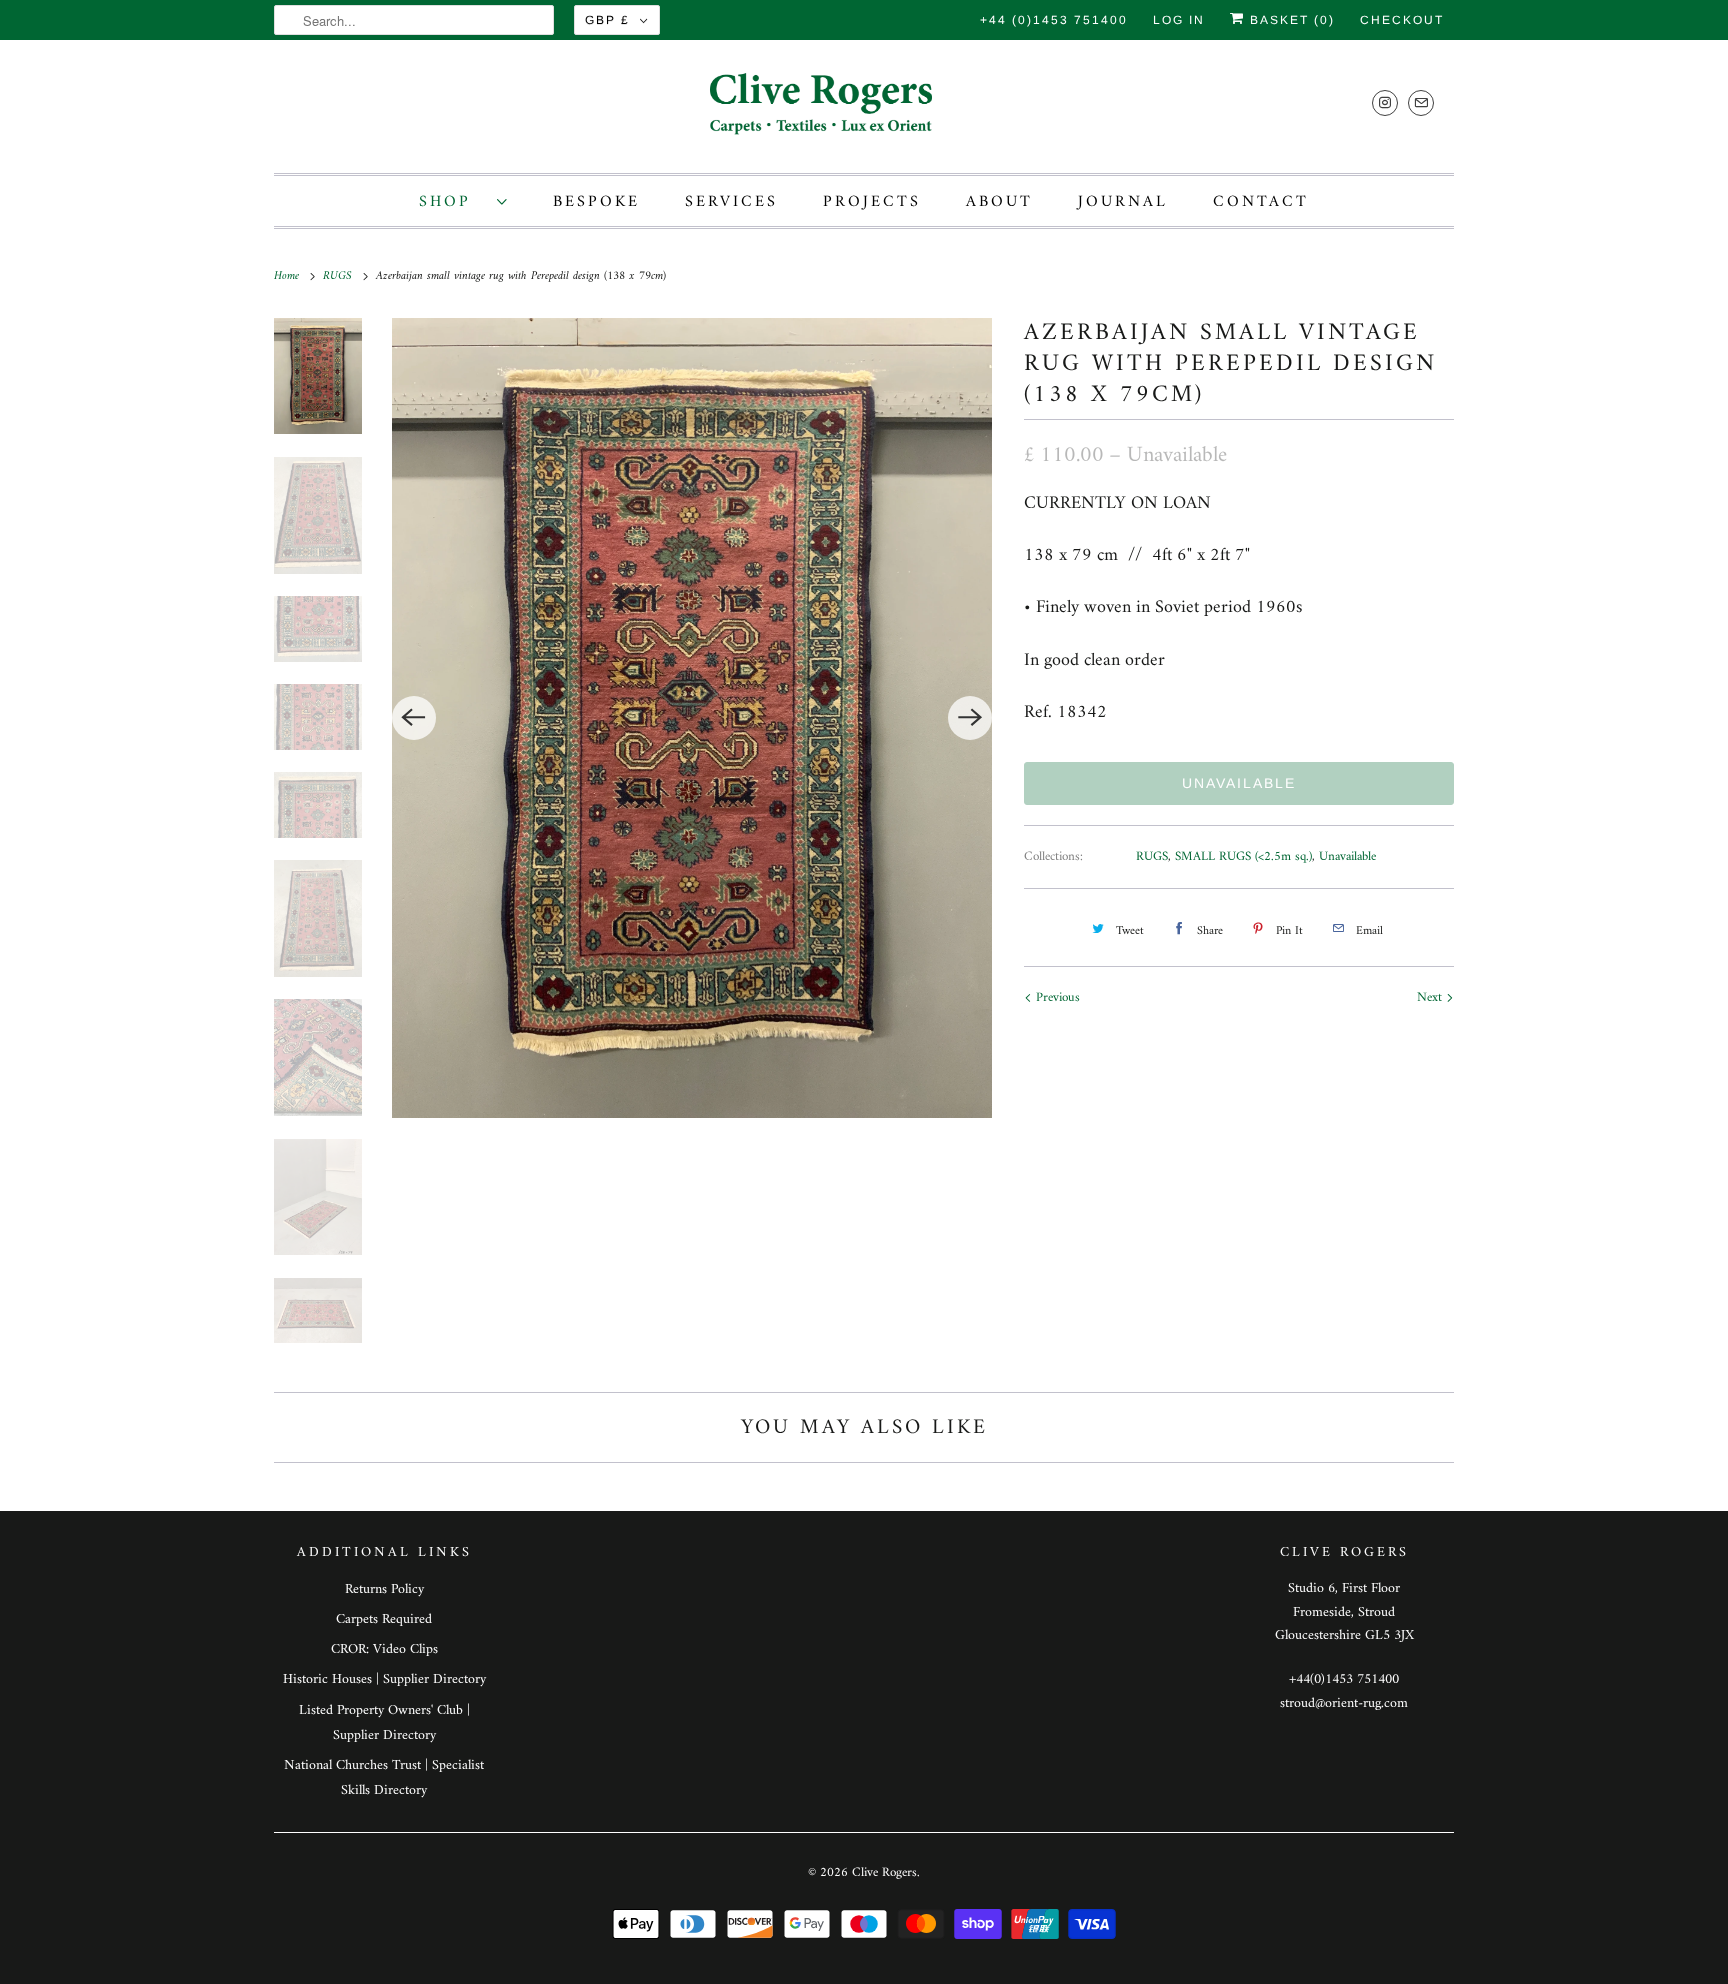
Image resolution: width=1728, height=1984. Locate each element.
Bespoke (596, 202)
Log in (1179, 20)
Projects (872, 202)
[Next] (970, 718)
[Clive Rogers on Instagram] (1385, 102)
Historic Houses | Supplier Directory (384, 1679)
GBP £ (607, 20)
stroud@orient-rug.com (1344, 1703)
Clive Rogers (884, 1872)
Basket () (1290, 20)
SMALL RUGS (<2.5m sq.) (1243, 856)
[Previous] (414, 718)
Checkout (1402, 20)
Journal (1123, 202)
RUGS (1152, 856)
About (999, 202)
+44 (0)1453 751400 (1054, 20)
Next (1431, 997)
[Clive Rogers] (864, 111)
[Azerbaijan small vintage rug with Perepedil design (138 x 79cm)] (692, 718)
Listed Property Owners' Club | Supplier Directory (384, 1723)
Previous (1056, 997)
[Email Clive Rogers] (1421, 102)
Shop (453, 202)
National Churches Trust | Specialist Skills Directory (384, 1778)
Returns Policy (384, 1589)
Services (731, 202)
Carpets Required (384, 1619)
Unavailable (1347, 856)
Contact (1261, 202)
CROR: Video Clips (384, 1649)
